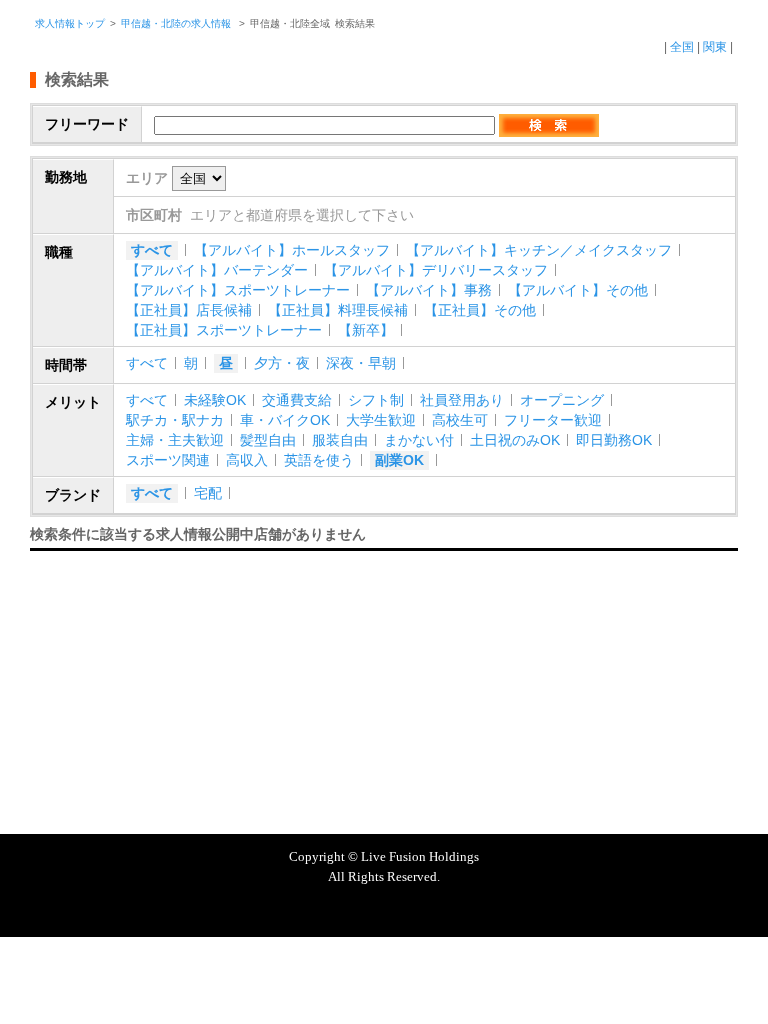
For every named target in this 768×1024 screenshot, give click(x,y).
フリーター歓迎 (553, 420)
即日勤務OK (614, 440)
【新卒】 (366, 330)
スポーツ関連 (168, 460)
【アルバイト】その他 (578, 290)
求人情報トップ (70, 23)
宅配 (208, 493)
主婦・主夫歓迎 (175, 440)
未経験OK (215, 400)
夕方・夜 (282, 363)
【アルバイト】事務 (429, 290)
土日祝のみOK (515, 440)
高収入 (247, 460)
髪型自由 (268, 440)
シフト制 (376, 400)
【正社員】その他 (480, 310)
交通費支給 (297, 400)
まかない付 (419, 440)
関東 (715, 47)
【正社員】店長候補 (189, 310)
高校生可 (460, 420)
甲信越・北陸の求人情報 (177, 23)
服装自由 (340, 440)
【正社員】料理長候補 (338, 310)
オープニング (562, 400)
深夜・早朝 (361, 363)
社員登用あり (462, 400)
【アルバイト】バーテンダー (217, 270)
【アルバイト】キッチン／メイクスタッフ (539, 250)
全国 (682, 47)
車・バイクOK (285, 420)
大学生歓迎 (381, 420)
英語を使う (319, 460)
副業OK (399, 460)
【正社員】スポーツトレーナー (224, 330)
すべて (152, 250)
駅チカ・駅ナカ (175, 420)
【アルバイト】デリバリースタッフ (436, 270)
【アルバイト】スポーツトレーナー (238, 290)
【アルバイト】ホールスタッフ (292, 250)
